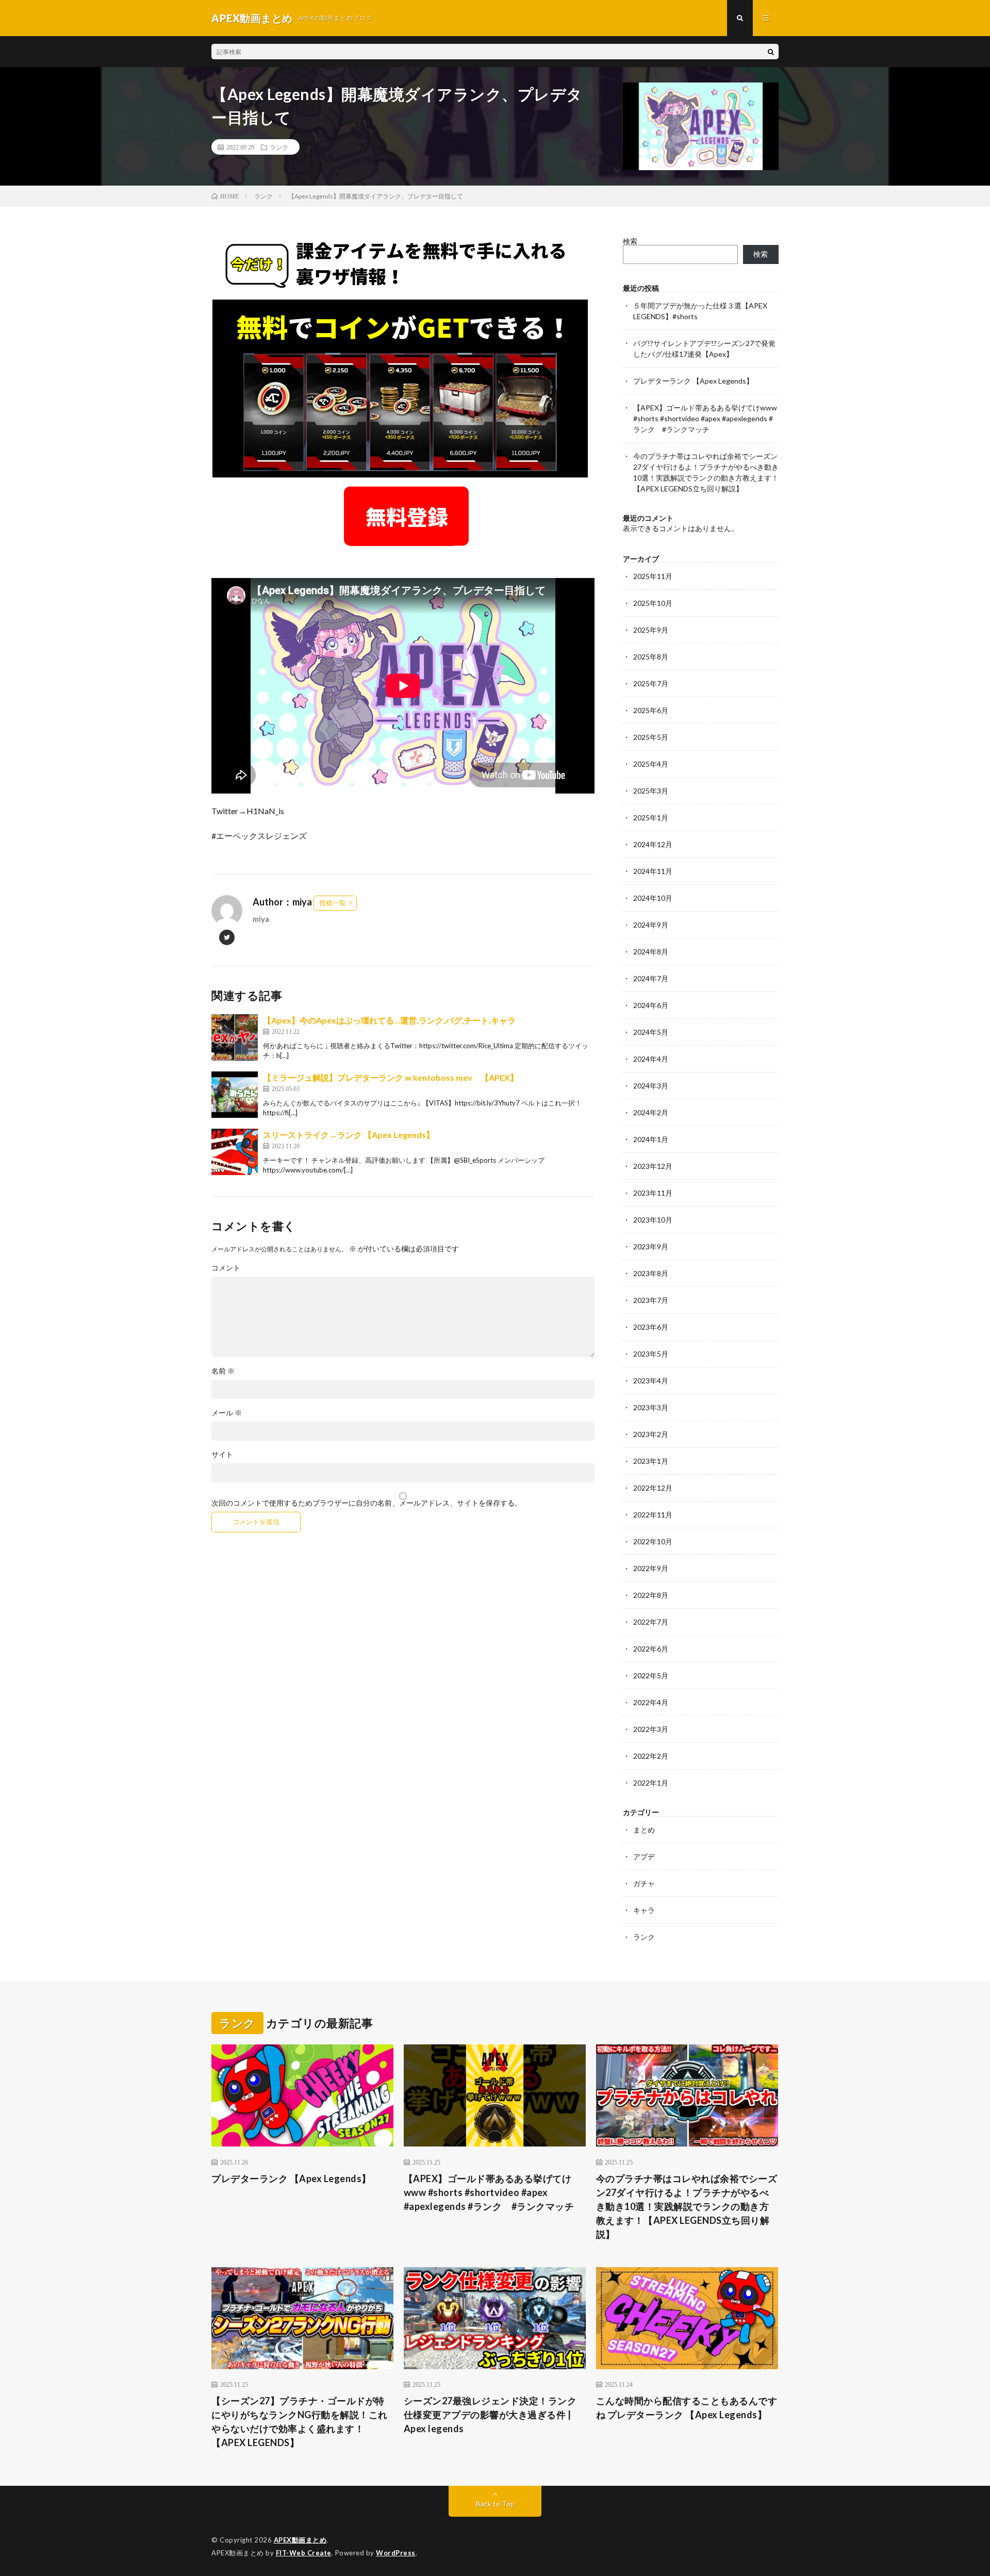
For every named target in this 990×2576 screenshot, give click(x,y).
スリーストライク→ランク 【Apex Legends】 (349, 1135)
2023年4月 (651, 1381)
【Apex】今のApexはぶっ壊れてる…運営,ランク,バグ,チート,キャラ (389, 1020)
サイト (222, 1455)
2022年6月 (651, 1649)
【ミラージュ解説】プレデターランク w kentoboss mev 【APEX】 (391, 1077)
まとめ (644, 1830)
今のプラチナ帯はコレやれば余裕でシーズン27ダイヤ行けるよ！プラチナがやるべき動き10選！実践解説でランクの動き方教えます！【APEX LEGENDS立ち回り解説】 (687, 2206)
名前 (223, 1371)
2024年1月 (651, 1139)
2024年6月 (651, 1005)
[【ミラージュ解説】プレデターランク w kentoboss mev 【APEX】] (235, 1095)
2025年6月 (651, 710)
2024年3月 (651, 1086)
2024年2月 (651, 1112)
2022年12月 (653, 1488)
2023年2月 (651, 1434)
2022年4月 (651, 1702)
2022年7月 (651, 1622)
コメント (226, 1268)
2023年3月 (651, 1407)
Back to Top (495, 2504)
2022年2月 (651, 1756)
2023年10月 (653, 1220)
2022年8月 (651, 1595)
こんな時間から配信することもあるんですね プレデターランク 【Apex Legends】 (687, 2408)
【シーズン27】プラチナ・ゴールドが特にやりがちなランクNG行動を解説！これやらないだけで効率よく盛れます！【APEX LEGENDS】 (300, 2422)
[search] (771, 52)
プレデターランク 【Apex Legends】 (693, 381)
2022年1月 (651, 1783)
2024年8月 (651, 952)
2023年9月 (651, 1246)
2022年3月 (651, 1729)
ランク (279, 147)
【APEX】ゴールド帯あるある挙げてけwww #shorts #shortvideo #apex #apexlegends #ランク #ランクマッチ (705, 418)
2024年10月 (653, 898)
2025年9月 (651, 630)
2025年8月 (651, 657)
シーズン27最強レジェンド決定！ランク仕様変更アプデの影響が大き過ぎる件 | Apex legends (490, 2415)
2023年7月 (651, 1300)
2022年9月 (651, 1568)
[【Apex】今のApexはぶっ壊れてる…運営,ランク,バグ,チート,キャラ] (235, 1037)
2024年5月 (651, 1032)
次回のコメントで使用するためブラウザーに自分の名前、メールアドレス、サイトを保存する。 (367, 1503)
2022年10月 (653, 1541)
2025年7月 (651, 683)
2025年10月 (653, 603)
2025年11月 (653, 576)
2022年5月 (651, 1675)
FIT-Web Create (304, 2553)
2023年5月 (651, 1354)
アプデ (644, 1856)
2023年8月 (651, 1273)
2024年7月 (651, 978)
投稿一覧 (333, 903)
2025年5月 (651, 737)
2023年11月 (653, 1193)
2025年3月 (651, 791)
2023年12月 (653, 1166)
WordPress (396, 2553)
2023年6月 (651, 1327)
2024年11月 (653, 871)
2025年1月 (651, 818)
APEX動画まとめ (300, 2540)
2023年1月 (651, 1461)
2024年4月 (651, 1059)
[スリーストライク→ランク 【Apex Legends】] (235, 1152)
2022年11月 (653, 1515)
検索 (630, 241)
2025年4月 (651, 764)
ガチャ (644, 1883)
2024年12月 (653, 844)
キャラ (644, 1910)
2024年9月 (651, 925)
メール (227, 1413)
